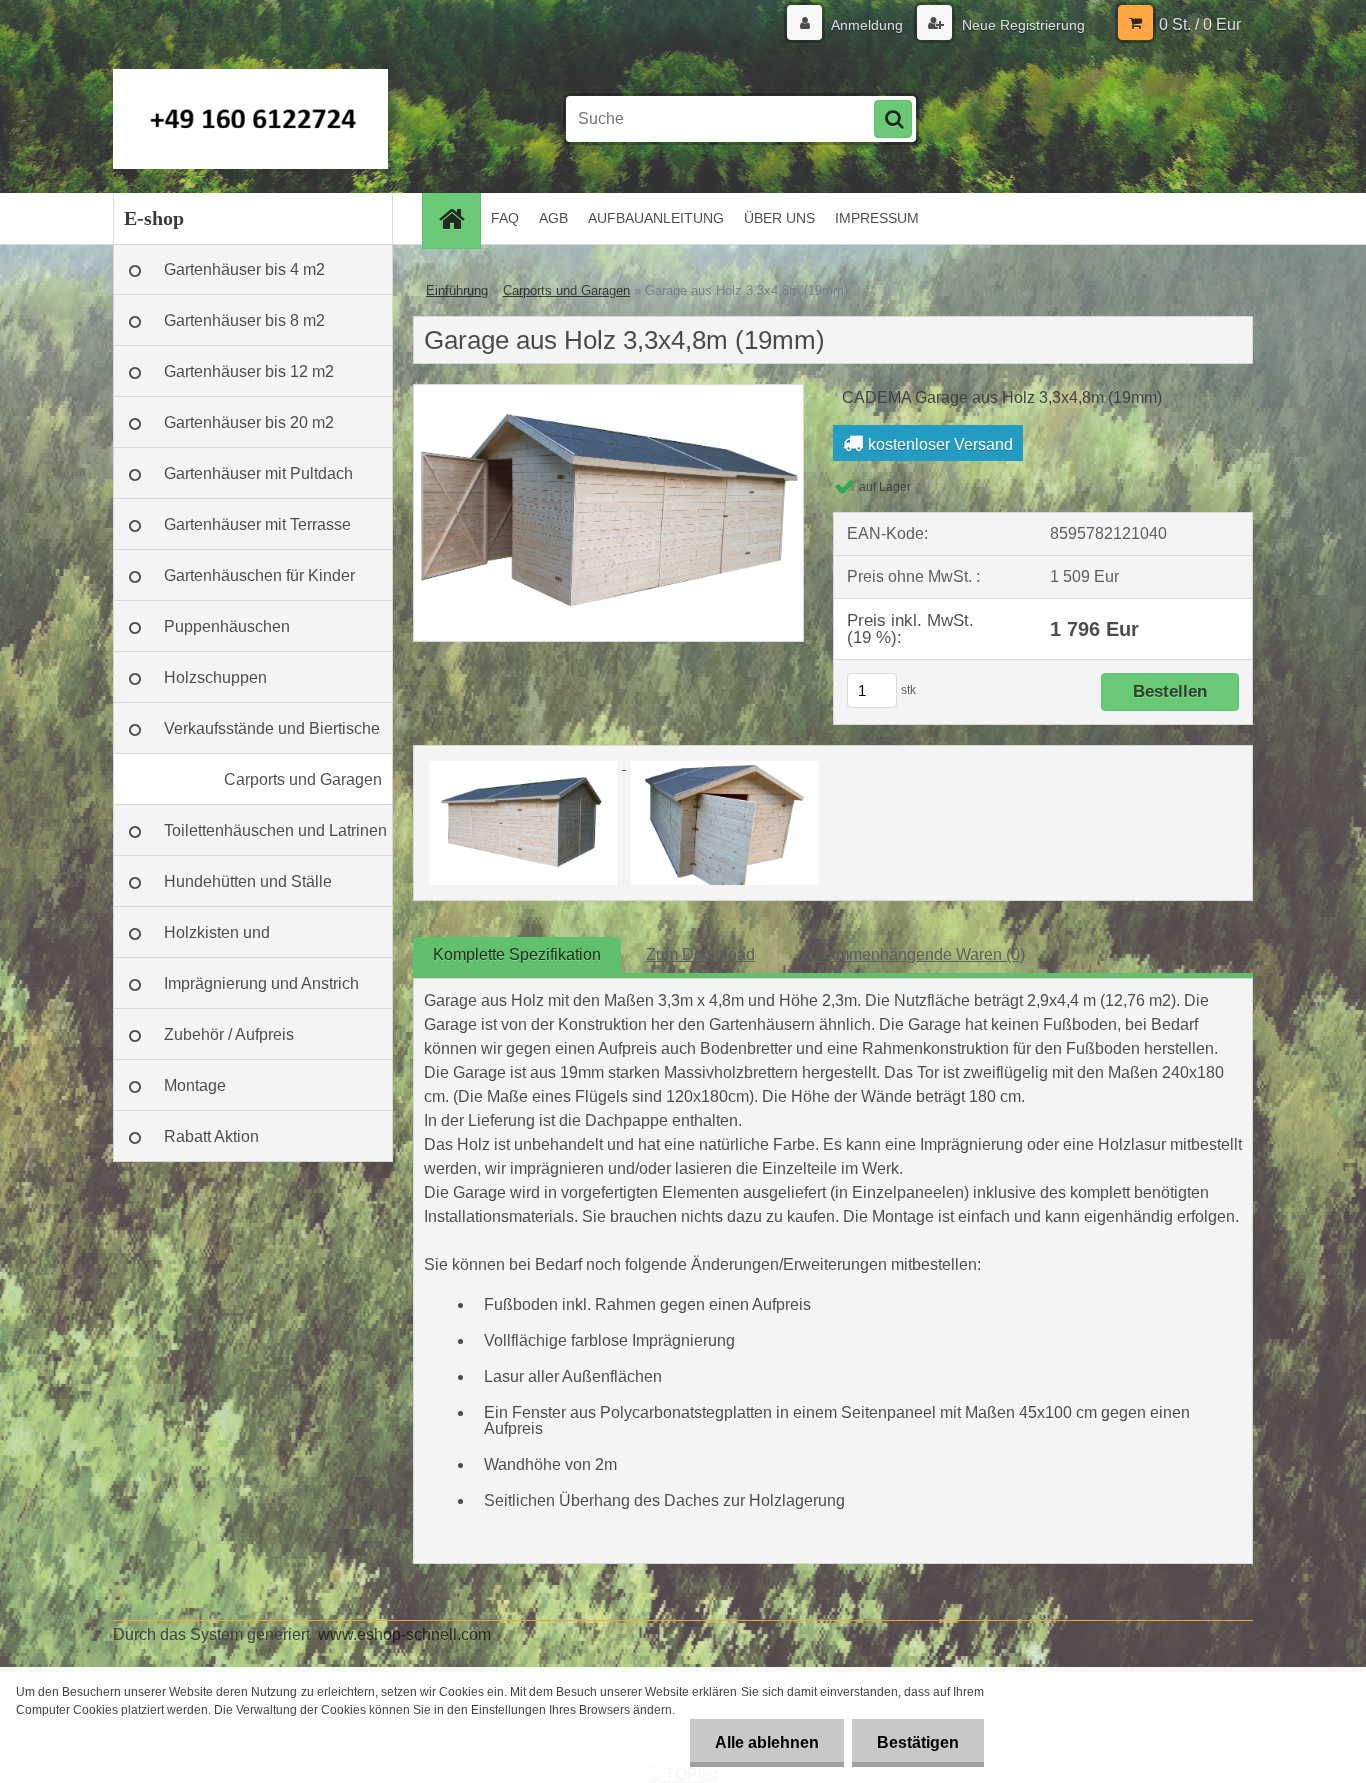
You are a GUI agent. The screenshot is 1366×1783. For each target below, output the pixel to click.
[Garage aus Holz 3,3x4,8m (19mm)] (608, 392)
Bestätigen (918, 1742)
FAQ (505, 218)
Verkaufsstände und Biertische (272, 728)
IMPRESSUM (877, 218)
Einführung (457, 290)
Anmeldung (867, 25)
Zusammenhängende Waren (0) (912, 954)
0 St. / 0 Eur (1200, 24)
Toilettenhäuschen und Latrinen (275, 830)
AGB (553, 218)
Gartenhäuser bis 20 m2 (249, 422)
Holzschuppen (215, 677)
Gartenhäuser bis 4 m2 (244, 269)
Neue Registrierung (1021, 25)
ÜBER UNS (779, 218)
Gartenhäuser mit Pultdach (258, 473)
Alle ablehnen (767, 1742)
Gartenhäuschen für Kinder (259, 575)
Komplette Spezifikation (517, 954)
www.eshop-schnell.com (404, 1634)
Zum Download (700, 954)
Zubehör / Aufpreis (229, 1034)
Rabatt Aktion (211, 1136)
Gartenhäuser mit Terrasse (257, 524)
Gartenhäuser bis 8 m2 (244, 320)
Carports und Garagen (303, 779)
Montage (195, 1085)
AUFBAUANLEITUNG (656, 218)
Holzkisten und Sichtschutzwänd (224, 941)
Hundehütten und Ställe (248, 881)
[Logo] (250, 119)
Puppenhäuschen (227, 626)
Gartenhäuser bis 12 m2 (249, 371)
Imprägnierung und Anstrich (261, 983)
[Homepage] (458, 218)
